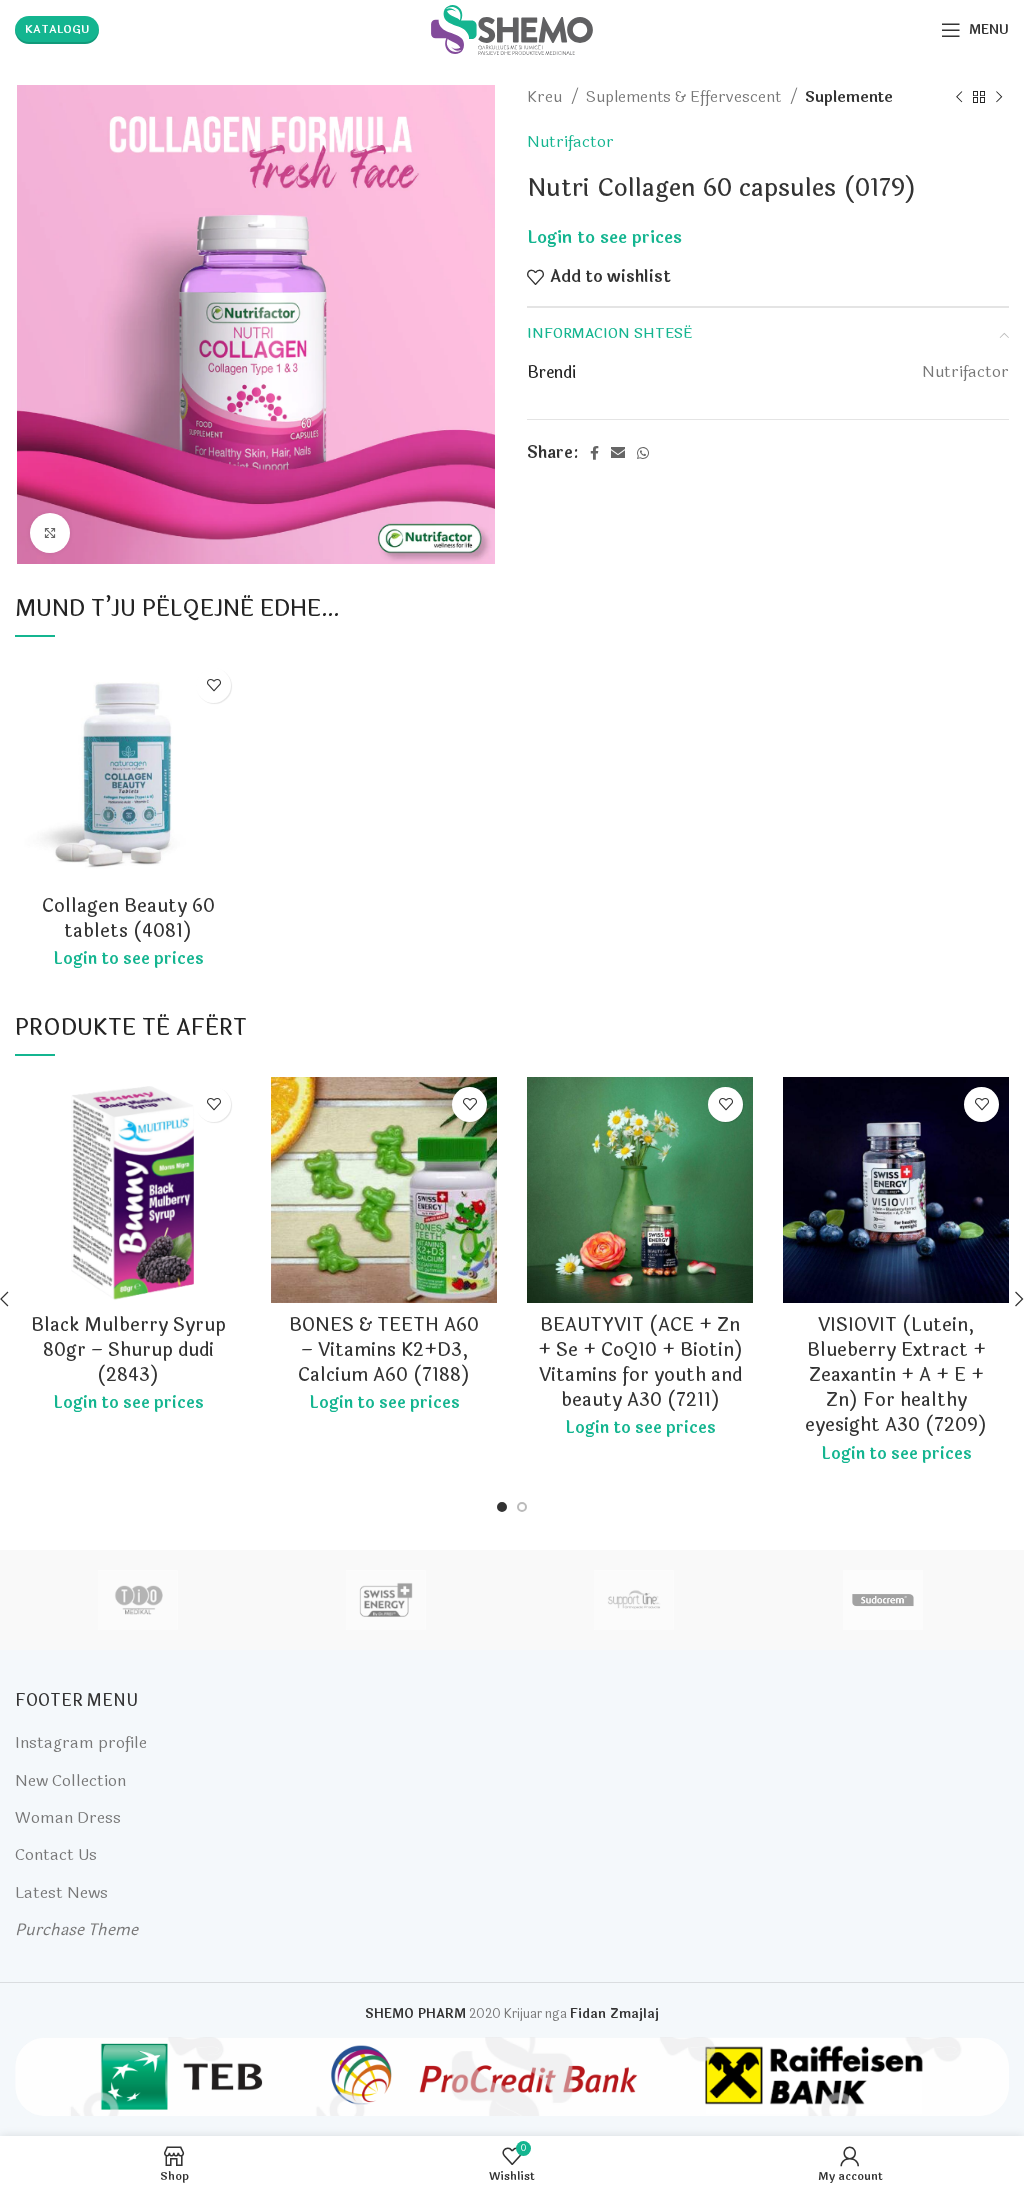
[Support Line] (634, 1600)
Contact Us (56, 1854)
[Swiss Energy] (386, 1600)
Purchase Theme (76, 1929)
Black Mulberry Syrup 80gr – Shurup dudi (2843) (128, 1350)
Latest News (61, 1892)
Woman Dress (68, 1817)
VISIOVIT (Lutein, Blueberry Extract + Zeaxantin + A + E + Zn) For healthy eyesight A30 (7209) (896, 1375)
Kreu (546, 97)
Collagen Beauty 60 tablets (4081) (128, 918)
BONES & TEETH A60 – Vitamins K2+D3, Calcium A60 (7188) (384, 1350)
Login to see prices (604, 238)
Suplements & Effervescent (685, 97)
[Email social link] (618, 453)
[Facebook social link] (594, 453)
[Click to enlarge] (50, 533)
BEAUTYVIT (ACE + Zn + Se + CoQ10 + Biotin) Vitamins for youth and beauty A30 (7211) (640, 1363)
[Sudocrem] (883, 1600)
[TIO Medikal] (138, 1600)
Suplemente (849, 97)
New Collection (70, 1780)
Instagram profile (81, 1742)
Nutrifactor (570, 141)
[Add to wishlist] (213, 685)
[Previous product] (959, 97)
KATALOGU (57, 29)
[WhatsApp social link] (643, 453)
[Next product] (999, 97)
